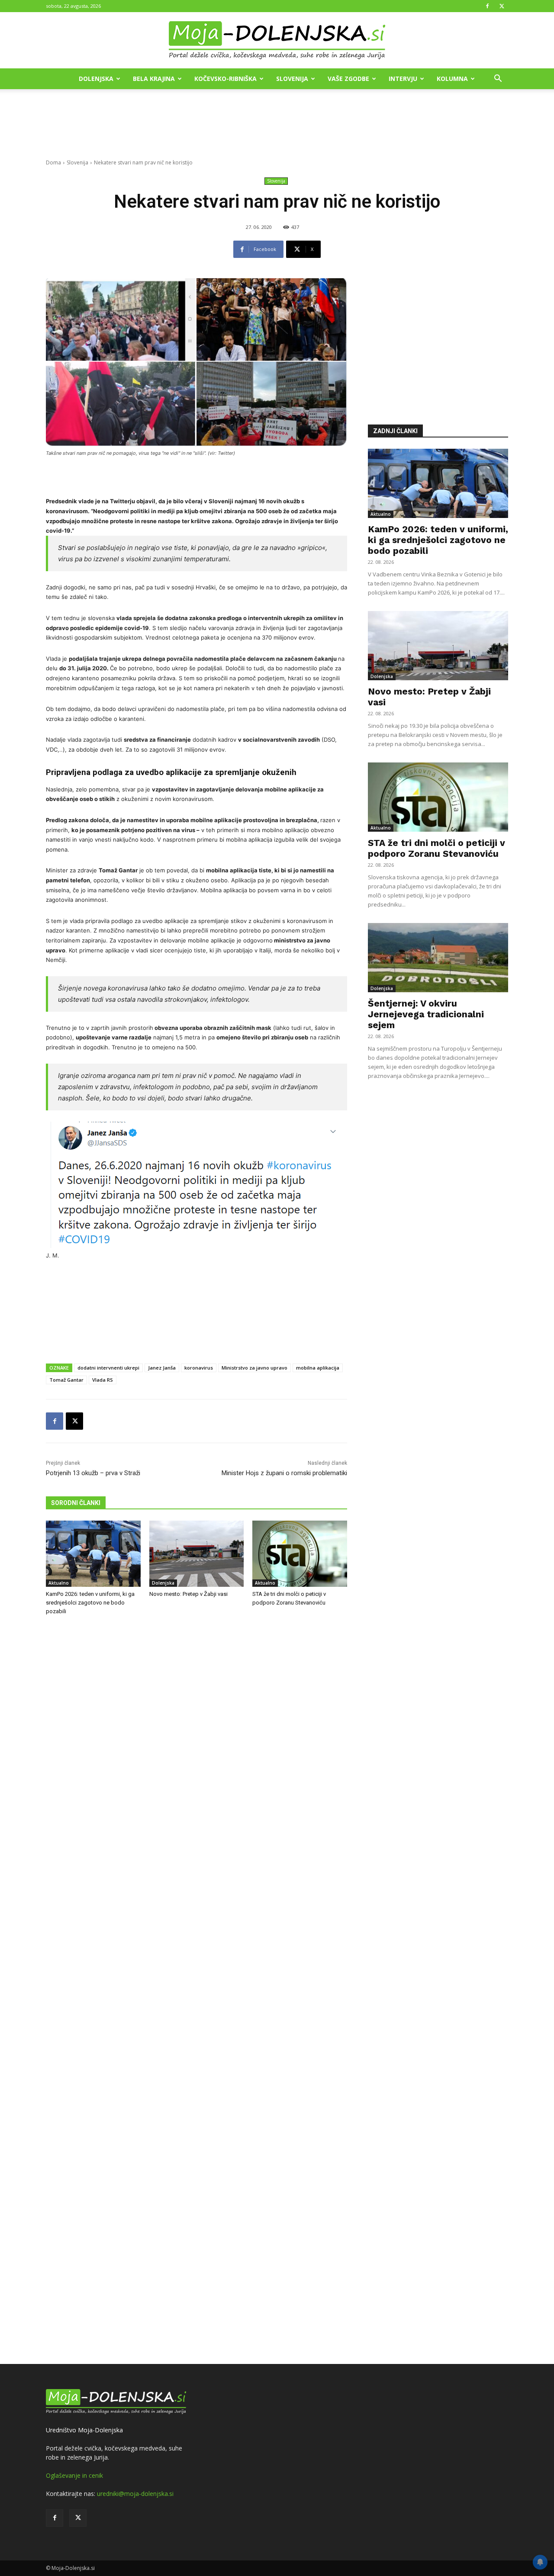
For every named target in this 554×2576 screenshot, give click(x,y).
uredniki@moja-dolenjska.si (135, 2494)
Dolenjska (96, 79)
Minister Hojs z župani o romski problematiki (284, 1473)
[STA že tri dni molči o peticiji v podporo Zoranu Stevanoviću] (300, 1554)
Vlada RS (103, 1380)
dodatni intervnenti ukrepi (108, 1368)
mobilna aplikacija (318, 1368)
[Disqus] (196, 1991)
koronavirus (199, 1368)
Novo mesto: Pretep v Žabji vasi (188, 1594)
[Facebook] (487, 6)
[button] (498, 79)
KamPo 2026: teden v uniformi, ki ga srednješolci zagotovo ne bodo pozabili (90, 1603)
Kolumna (452, 79)
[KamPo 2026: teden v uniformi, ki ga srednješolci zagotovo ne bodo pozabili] (93, 1554)
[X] (502, 6)
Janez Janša (162, 1368)
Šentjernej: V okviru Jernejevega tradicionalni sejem (426, 1014)
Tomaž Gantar (66, 1380)
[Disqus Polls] (196, 1766)
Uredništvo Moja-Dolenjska (84, 2430)
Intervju (403, 79)
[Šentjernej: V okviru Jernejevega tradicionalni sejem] (438, 958)
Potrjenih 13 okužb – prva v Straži (93, 1473)
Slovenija (292, 79)
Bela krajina (154, 79)
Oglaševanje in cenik (74, 2475)
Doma (53, 162)
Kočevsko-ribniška (225, 79)
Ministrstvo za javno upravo (254, 1368)
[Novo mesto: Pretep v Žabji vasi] (197, 1554)
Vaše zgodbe (348, 79)
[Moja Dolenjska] (277, 41)
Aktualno (59, 1583)
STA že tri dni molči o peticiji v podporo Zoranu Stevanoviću (436, 848)
